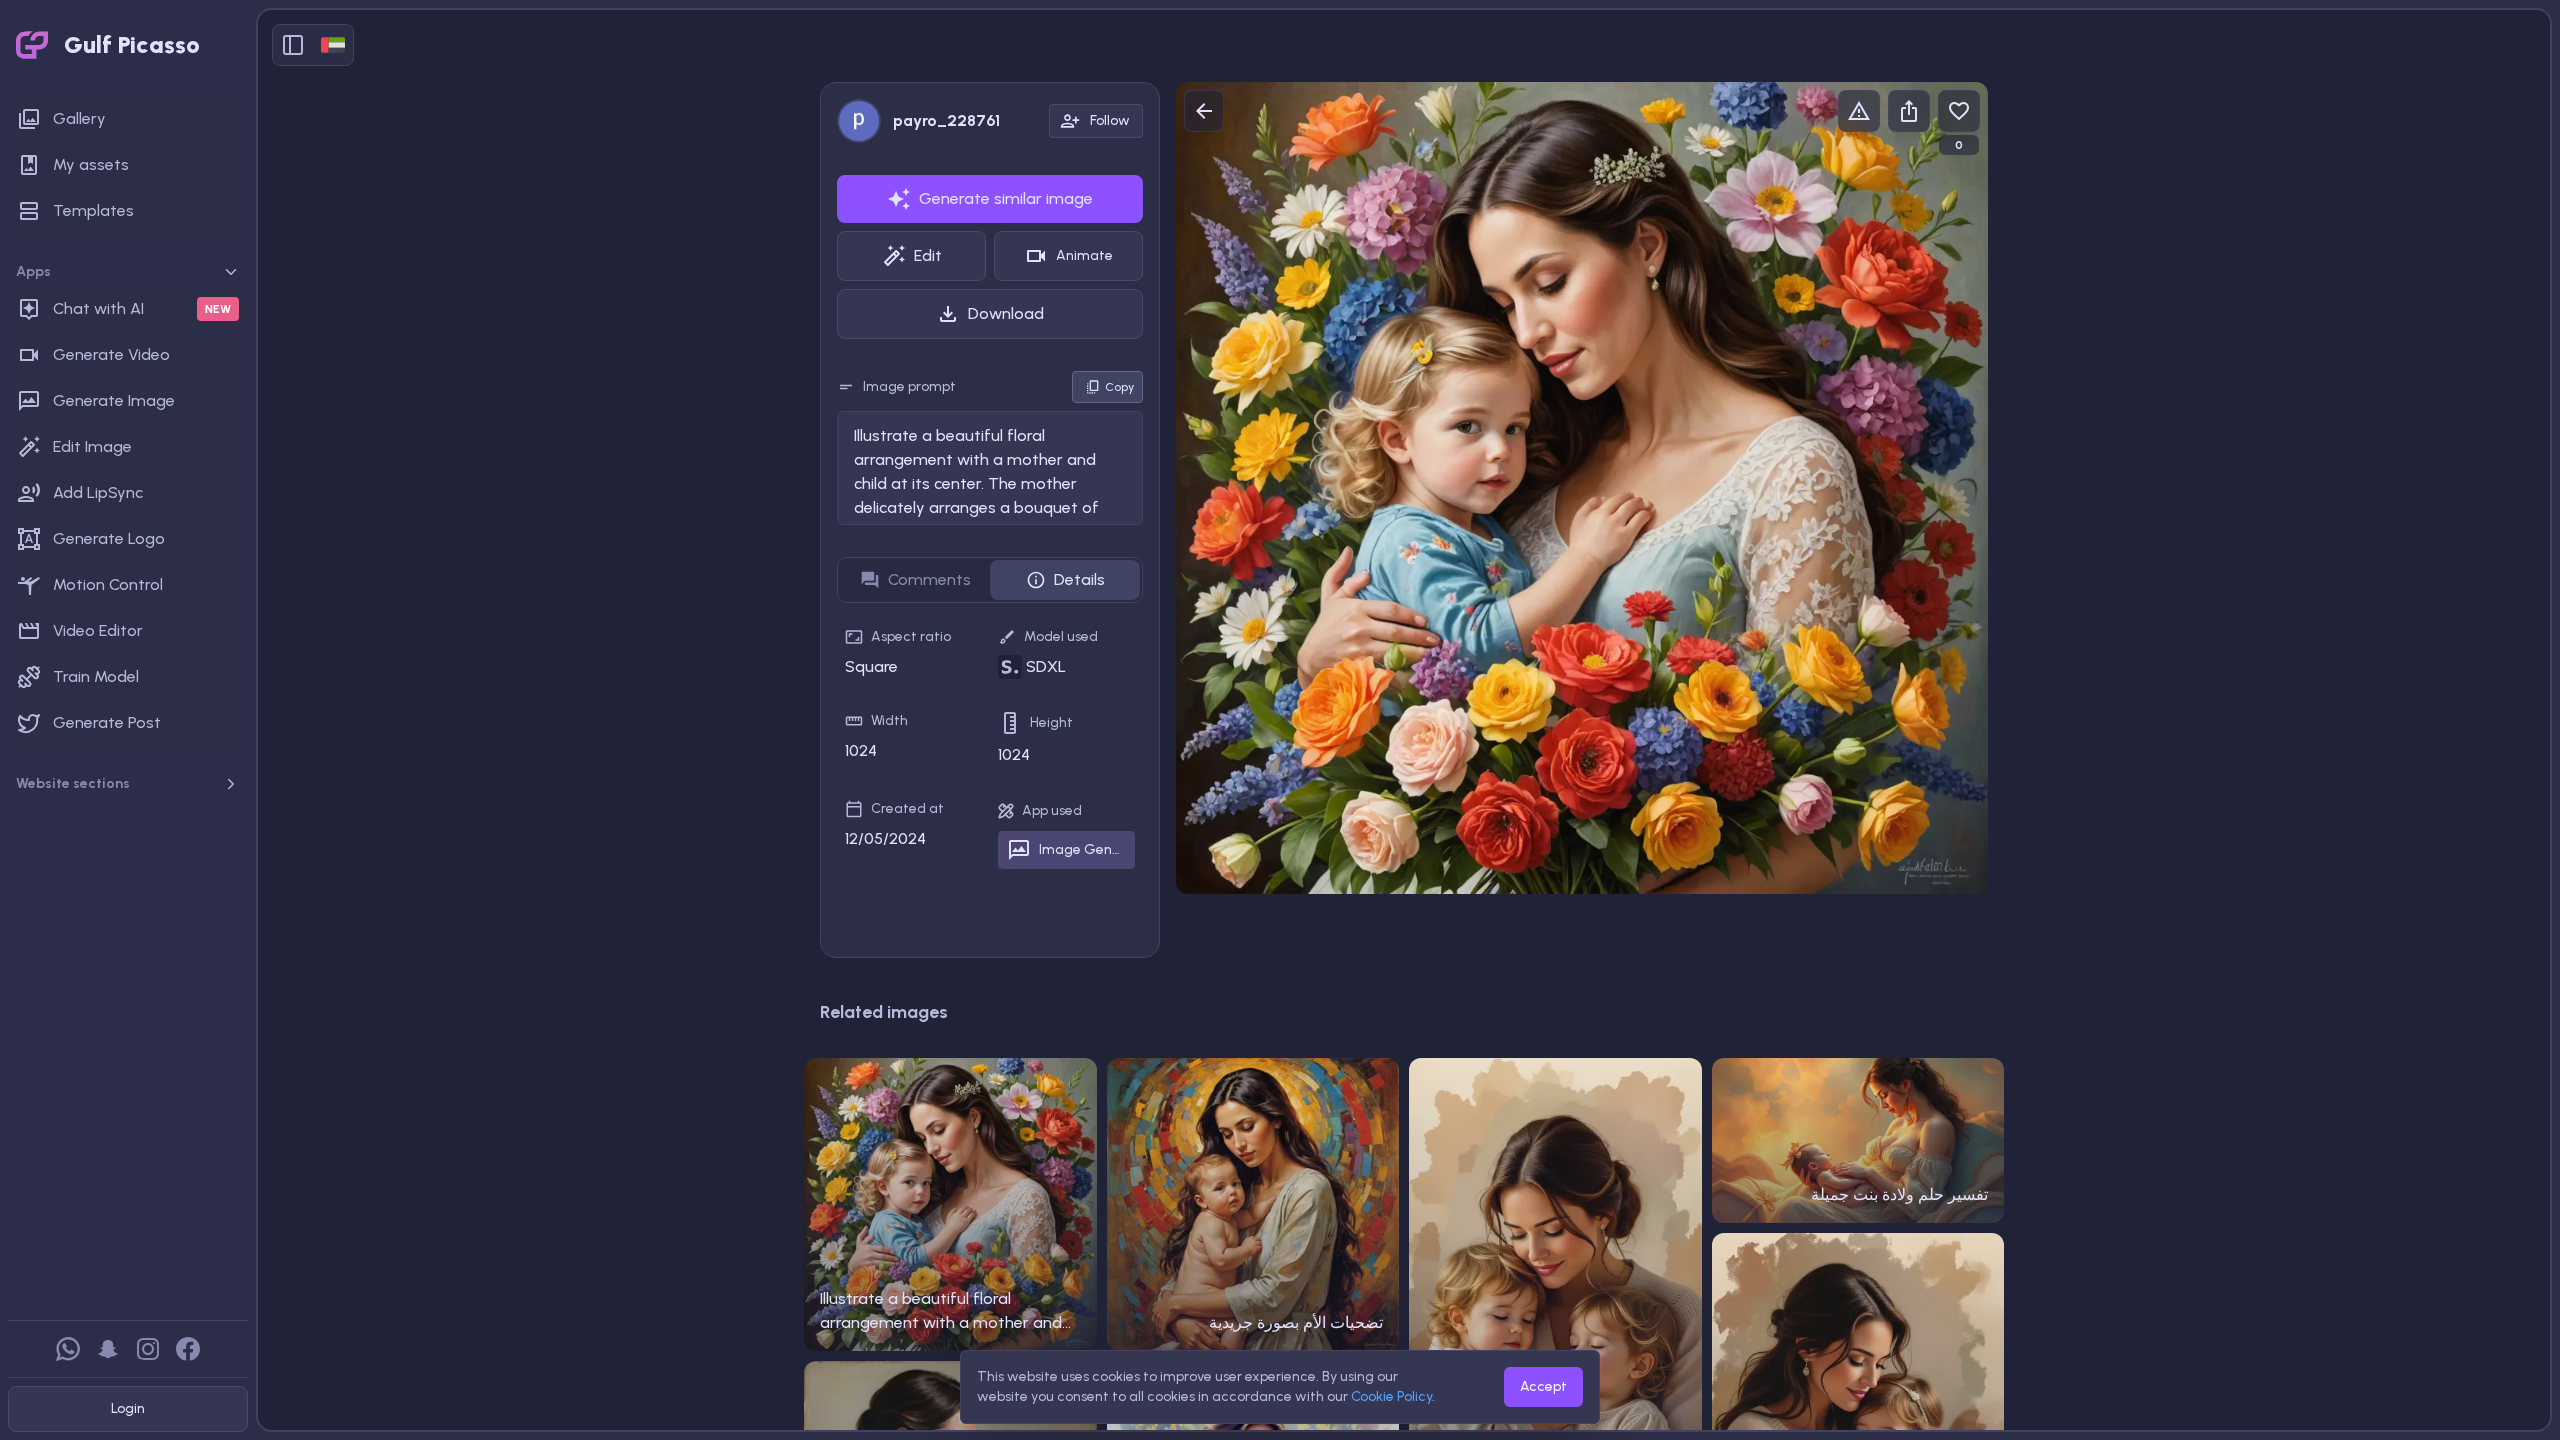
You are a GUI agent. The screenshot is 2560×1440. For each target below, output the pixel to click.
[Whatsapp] (68, 1349)
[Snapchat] (108, 1349)
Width (889, 720)
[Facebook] (188, 1349)
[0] (1959, 111)
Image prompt (909, 386)
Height (1051, 722)
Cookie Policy (1391, 1396)
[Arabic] (333, 45)
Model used (1061, 636)
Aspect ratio (911, 636)
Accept (1543, 1386)
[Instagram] (148, 1349)
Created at (907, 808)
